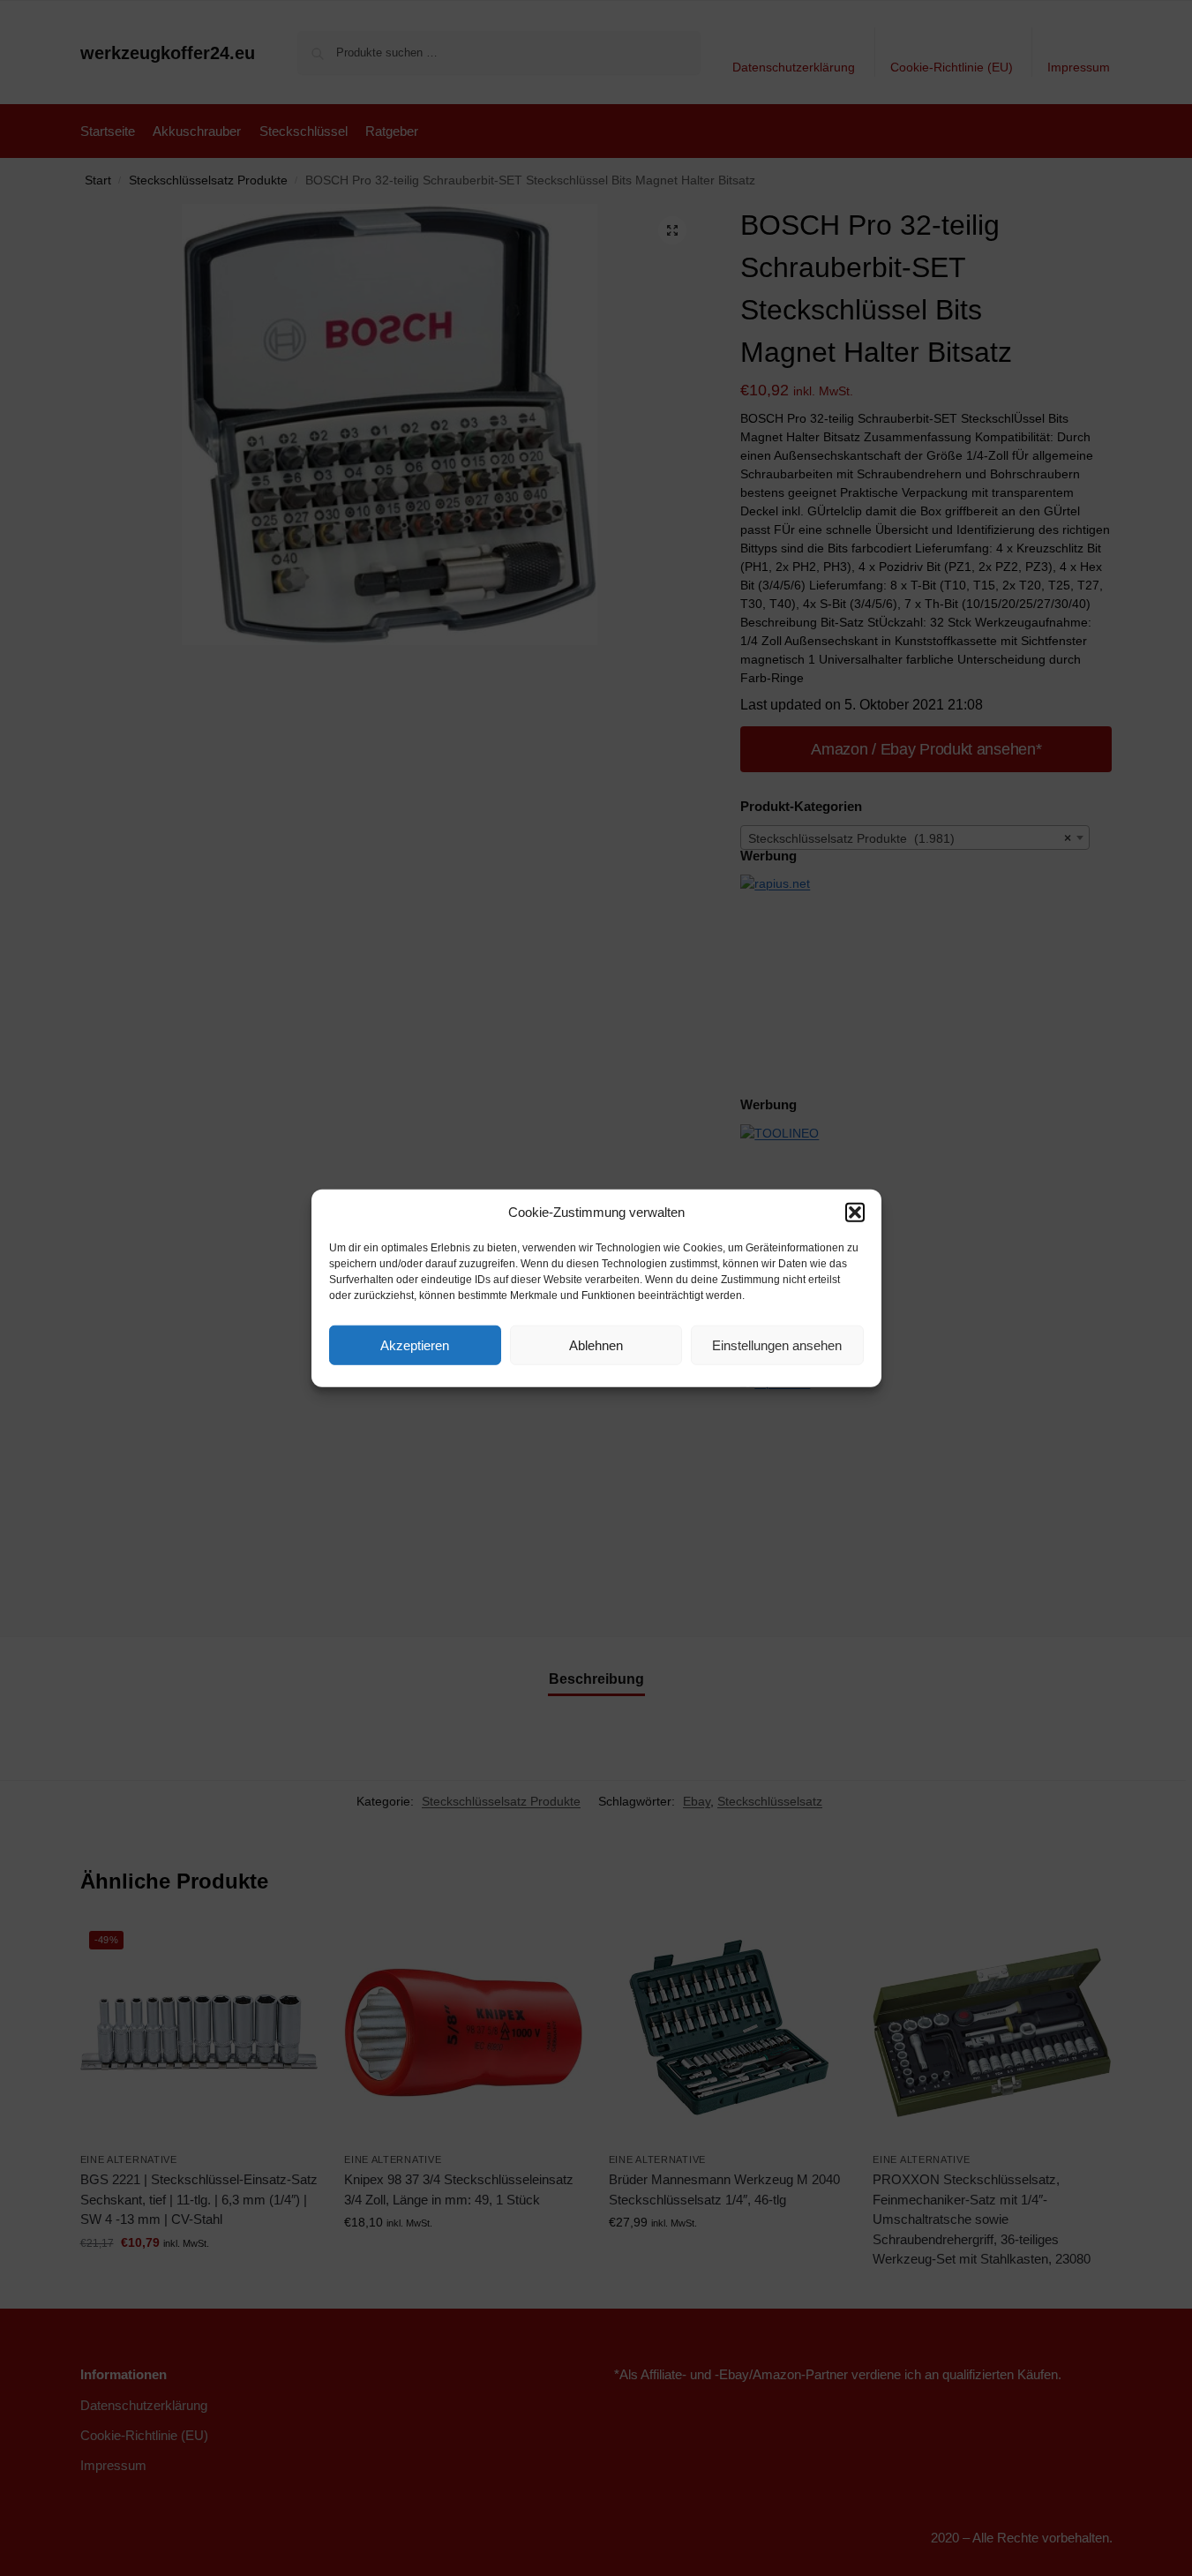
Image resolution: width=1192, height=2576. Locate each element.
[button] (855, 1213)
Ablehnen (596, 1344)
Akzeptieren (415, 1344)
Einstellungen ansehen (777, 1344)
